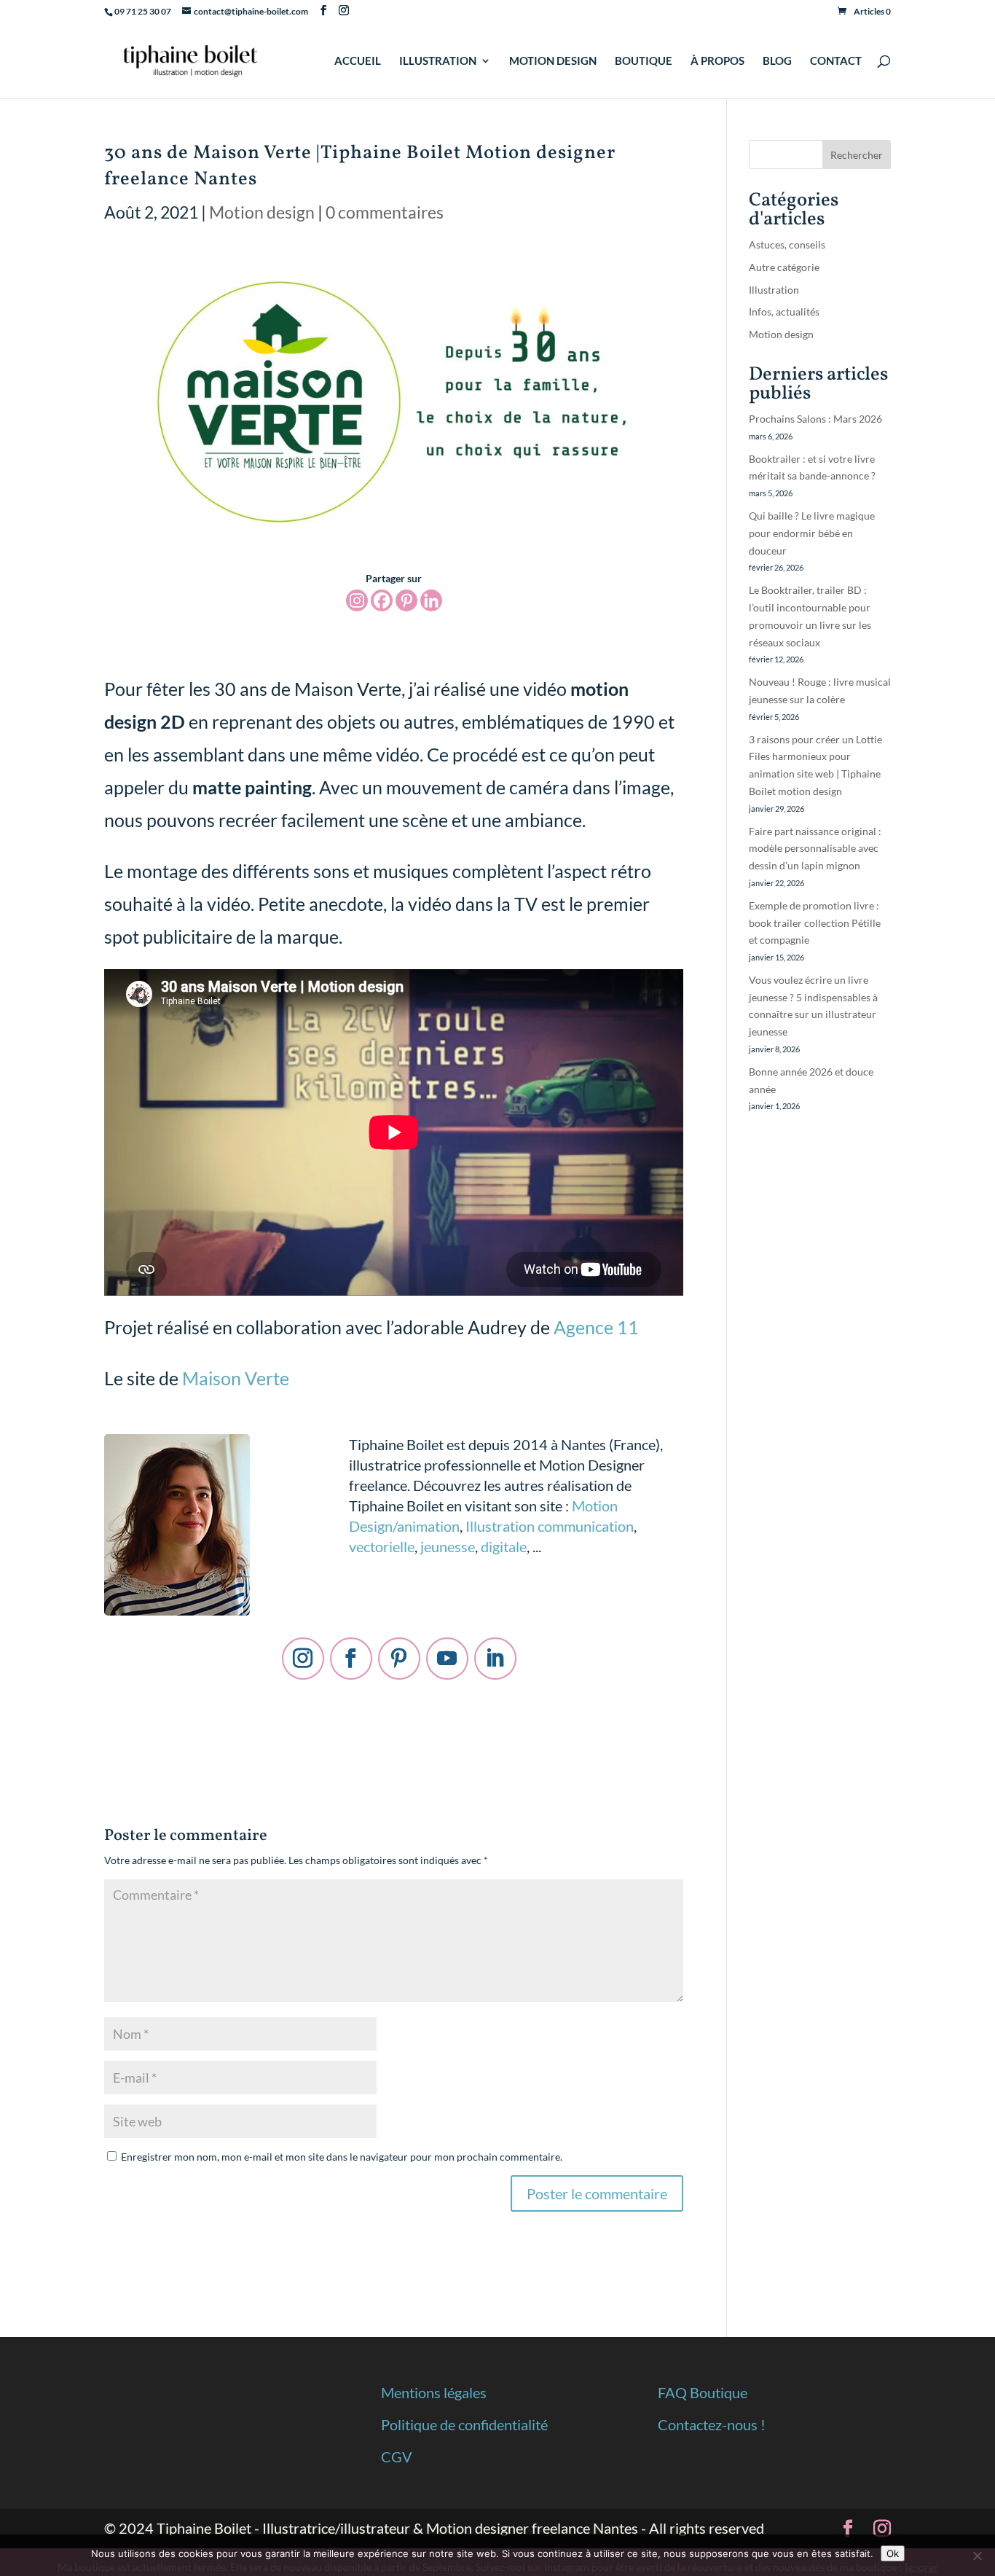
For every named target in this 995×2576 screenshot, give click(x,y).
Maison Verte (236, 1378)
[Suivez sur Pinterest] (399, 1659)
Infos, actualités (784, 312)
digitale (504, 1546)
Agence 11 (596, 1327)
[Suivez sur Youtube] (447, 1659)
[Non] (977, 2556)
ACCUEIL (358, 61)
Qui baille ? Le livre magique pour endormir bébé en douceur (812, 533)
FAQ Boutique (703, 2392)
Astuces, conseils (787, 244)
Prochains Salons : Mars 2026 (815, 419)
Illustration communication (550, 1526)
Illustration (774, 290)
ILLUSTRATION (438, 61)
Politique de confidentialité (464, 2424)
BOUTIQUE (644, 61)
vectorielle (382, 1546)
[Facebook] (382, 600)
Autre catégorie (784, 267)
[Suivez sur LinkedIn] (495, 1659)
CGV (397, 2456)
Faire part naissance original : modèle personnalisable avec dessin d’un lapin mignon (815, 849)
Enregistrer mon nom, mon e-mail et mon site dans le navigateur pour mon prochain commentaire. (342, 2157)
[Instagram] (357, 600)
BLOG (777, 61)
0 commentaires (385, 212)
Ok (893, 2553)
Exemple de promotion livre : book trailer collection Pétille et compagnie (815, 923)
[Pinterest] (406, 600)
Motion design (262, 212)
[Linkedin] (431, 600)
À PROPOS (717, 61)
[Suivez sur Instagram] (303, 1659)
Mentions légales (434, 2392)
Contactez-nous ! (712, 2424)
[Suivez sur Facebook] (351, 1659)
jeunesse (448, 1546)
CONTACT (836, 61)
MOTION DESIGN (553, 61)
